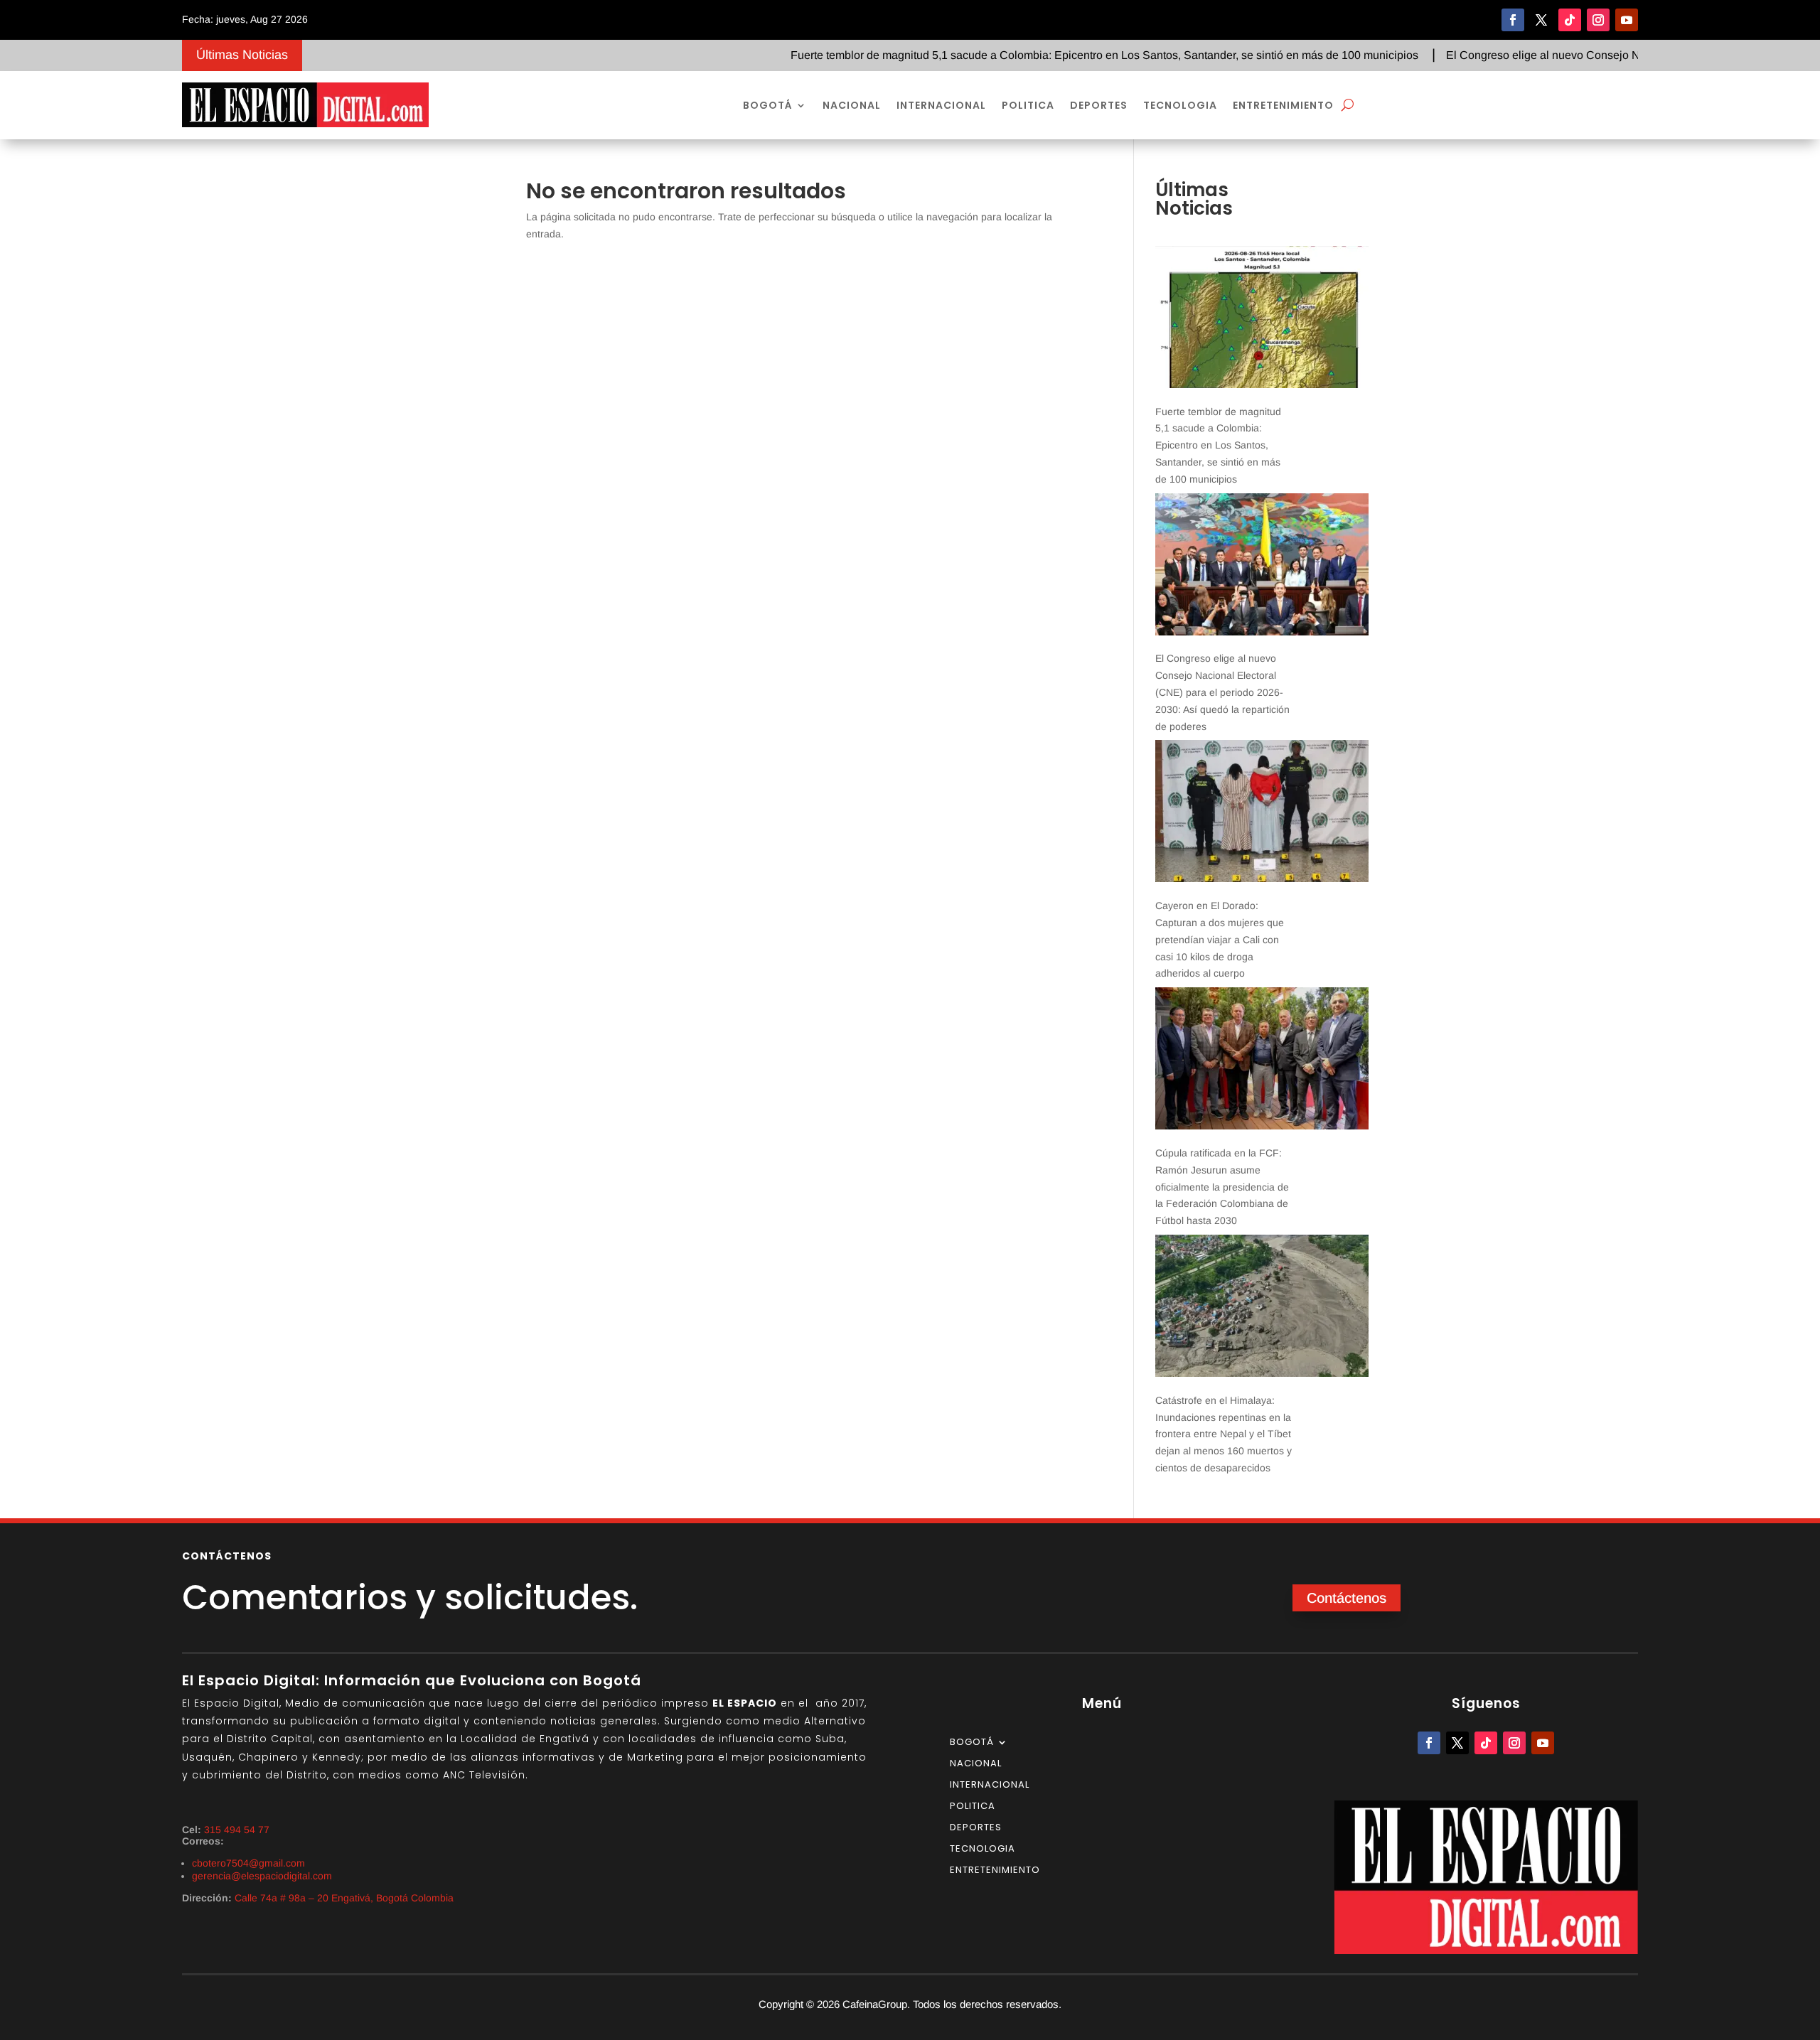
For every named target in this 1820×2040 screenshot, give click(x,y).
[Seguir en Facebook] (1513, 20)
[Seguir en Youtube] (1627, 20)
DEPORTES (1099, 105)
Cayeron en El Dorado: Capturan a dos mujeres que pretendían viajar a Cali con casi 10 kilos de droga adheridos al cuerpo (1220, 939)
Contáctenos (1347, 1598)
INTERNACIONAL (941, 105)
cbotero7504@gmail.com (248, 1863)
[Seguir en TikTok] (1570, 20)
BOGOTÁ (768, 105)
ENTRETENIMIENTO (1283, 105)
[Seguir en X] (1541, 20)
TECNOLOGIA (1180, 105)
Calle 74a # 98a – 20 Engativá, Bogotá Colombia (344, 1898)
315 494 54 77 (237, 1830)
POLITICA (1028, 105)
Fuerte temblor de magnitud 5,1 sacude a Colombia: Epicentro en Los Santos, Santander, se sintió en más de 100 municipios (1045, 55)
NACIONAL (852, 105)
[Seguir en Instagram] (1598, 20)
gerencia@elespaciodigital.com (262, 1876)
